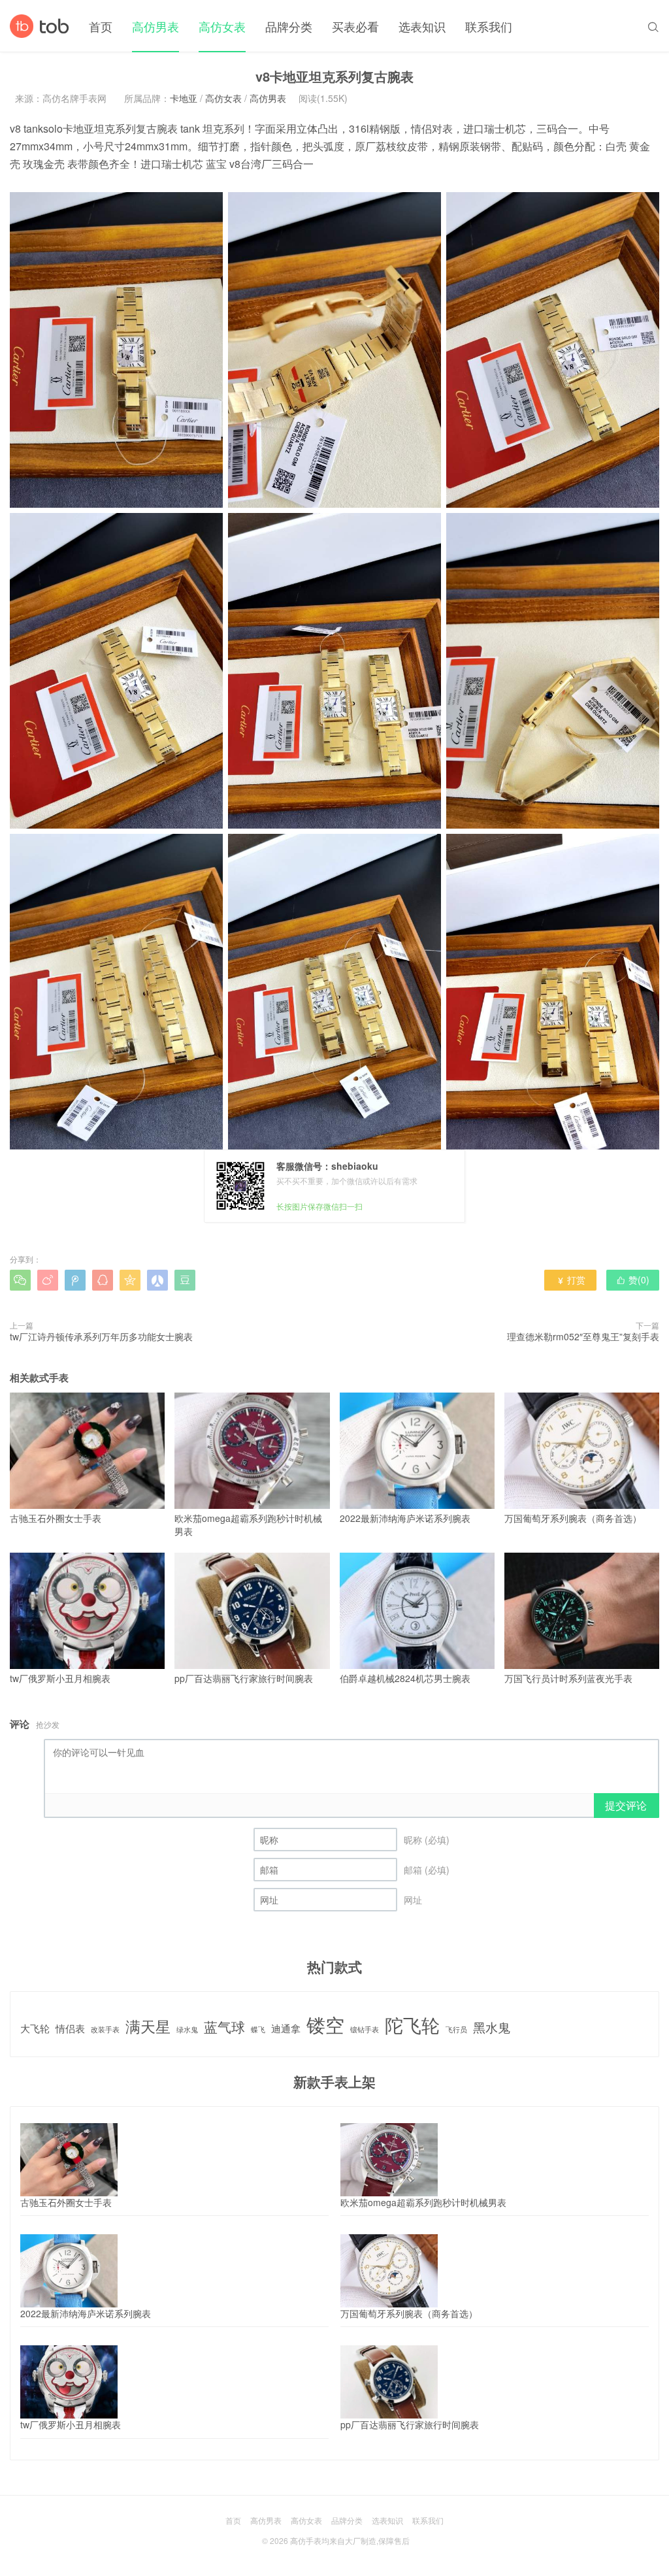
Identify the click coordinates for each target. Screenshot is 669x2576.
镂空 (325, 2024)
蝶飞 (258, 2030)
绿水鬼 (187, 2030)
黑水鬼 (492, 2027)
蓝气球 (224, 2027)
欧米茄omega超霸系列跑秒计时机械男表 (248, 1525)
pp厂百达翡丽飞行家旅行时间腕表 (244, 1678)
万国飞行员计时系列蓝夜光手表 (568, 1678)
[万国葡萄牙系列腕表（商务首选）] (389, 2271)
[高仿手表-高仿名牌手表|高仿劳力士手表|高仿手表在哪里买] (40, 26)
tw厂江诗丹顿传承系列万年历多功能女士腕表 (101, 1336)
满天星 (148, 2026)
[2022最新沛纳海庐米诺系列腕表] (69, 2271)
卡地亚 (184, 98)
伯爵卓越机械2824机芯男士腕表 (405, 1678)
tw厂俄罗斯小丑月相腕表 (60, 1678)
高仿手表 (306, 2540)
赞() (633, 1280)
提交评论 (626, 1805)
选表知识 (422, 26)
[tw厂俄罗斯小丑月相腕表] (69, 2382)
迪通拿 (286, 2028)
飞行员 (456, 2030)
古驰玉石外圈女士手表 (56, 1518)
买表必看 (355, 26)
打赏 (571, 1280)
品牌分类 (289, 26)
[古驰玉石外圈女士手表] (69, 2160)
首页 (101, 26)
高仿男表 (155, 26)
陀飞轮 (412, 2025)
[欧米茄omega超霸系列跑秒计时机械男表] (389, 2160)
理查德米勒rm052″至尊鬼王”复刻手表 (583, 1336)
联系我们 (489, 26)
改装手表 (105, 2030)
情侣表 (70, 2028)
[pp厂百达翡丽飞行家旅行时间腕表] (389, 2382)
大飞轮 (35, 2028)
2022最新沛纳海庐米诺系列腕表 (405, 1518)
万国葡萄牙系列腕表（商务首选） (573, 1518)
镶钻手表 (365, 2030)
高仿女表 (222, 26)
